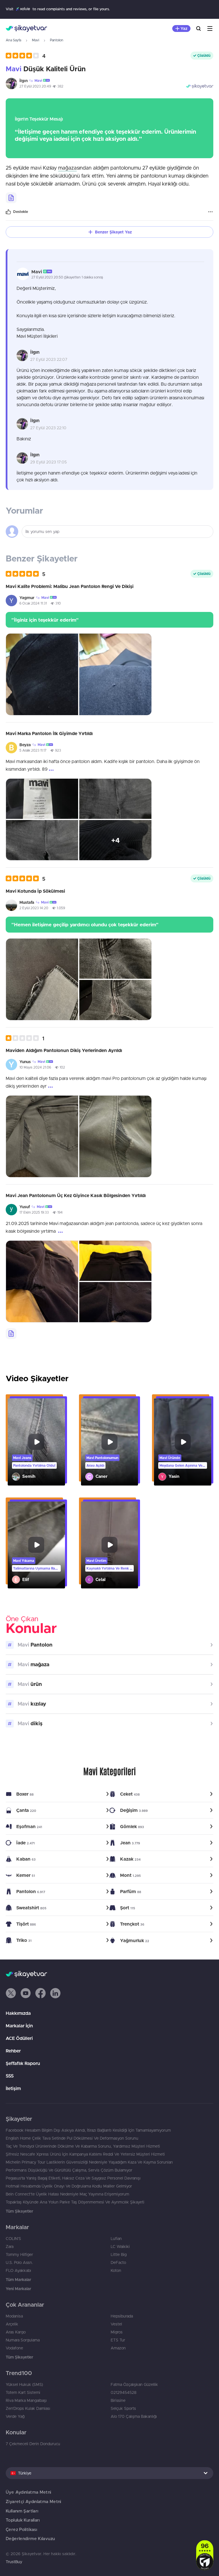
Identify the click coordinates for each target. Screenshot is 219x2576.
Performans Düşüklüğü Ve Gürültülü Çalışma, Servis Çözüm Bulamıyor (69, 2170)
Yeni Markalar (18, 2289)
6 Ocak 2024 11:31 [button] (33, 603)
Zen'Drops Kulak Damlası (28, 2408)
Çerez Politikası (21, 2529)
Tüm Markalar (18, 2280)
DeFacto (118, 2262)
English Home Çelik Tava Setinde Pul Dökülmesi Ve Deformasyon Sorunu (72, 2138)
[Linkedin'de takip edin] (55, 1993)
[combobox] (109, 2473)
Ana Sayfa (13, 40)
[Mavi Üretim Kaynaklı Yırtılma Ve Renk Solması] (110, 1545)
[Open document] (11, 1334)
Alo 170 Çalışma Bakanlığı (134, 2416)
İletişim (13, 2088)
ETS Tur (118, 2340)
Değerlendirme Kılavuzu (30, 2539)
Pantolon (57, 40)
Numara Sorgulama (23, 2340)
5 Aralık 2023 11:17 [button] (33, 750)
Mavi (36, 40)
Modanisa (14, 2316)
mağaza (67, 168)
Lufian (116, 2239)
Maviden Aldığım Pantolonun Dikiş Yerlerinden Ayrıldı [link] (64, 1050)
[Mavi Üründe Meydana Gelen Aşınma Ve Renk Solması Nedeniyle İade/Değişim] (183, 1442)
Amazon (118, 2348)
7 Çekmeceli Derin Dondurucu (33, 2444)
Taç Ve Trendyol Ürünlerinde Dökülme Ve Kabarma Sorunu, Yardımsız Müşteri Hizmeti (83, 2146)
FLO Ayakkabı (18, 2270)
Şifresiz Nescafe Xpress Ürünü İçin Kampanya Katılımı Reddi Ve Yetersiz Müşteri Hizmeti (85, 2154)
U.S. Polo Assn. (19, 2262)
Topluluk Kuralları (23, 2520)
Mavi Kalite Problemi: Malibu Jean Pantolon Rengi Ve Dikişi (70, 586)
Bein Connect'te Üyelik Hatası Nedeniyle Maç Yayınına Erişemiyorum (67, 2194)
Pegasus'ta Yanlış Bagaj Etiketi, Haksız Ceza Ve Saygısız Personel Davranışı (73, 2178)
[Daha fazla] (210, 212)
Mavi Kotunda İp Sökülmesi (35, 891)
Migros (117, 2332)
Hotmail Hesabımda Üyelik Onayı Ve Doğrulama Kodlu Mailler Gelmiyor (69, 2186)
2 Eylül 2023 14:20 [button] (34, 908)
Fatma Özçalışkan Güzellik (134, 2384)
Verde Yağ (15, 2416)
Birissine (118, 2400)
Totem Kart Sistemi (23, 2392)
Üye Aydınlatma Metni (29, 2492)
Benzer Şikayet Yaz (113, 232)
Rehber (13, 2051)
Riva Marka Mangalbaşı (26, 2400)
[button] (26, 56)
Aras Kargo (16, 2332)
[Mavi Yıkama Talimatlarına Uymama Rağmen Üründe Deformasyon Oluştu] (36, 1545)
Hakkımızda (18, 2013)
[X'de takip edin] (11, 1993)
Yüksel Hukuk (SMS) (24, 2384)
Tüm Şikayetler (19, 2211)
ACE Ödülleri (19, 2038)
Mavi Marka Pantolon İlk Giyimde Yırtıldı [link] (49, 733)
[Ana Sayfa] (26, 29)
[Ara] (198, 29)
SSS (10, 2076)
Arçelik (12, 2324)
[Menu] (210, 29)
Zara (10, 2247)
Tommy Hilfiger (19, 2254)
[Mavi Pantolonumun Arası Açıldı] (110, 1442)
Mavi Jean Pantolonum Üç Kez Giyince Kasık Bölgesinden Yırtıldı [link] (76, 1195)
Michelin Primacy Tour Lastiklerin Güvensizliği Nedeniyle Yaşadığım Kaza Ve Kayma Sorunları (89, 2162)
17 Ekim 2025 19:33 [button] (34, 1212)
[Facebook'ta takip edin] (40, 1993)
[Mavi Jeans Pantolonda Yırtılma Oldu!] (36, 1442)
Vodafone (14, 2348)
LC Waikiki (120, 2247)
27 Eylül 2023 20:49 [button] (35, 86)
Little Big (119, 2254)
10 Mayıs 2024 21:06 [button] (35, 1067)
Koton (116, 2270)
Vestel (116, 2324)
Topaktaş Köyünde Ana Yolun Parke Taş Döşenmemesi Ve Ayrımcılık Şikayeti (75, 2202)
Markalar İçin (19, 2026)
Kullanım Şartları (22, 2511)
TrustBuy (14, 2562)
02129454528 (124, 2392)
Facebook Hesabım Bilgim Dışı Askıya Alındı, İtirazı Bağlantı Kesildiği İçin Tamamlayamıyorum (88, 2130)
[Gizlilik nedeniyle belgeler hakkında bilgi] (11, 198)
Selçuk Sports (123, 2408)
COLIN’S (13, 2239)
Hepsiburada (122, 2316)
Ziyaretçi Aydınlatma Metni (34, 2501)
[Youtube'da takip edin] (26, 1993)
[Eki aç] (42, 674)
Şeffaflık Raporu (23, 2063)
